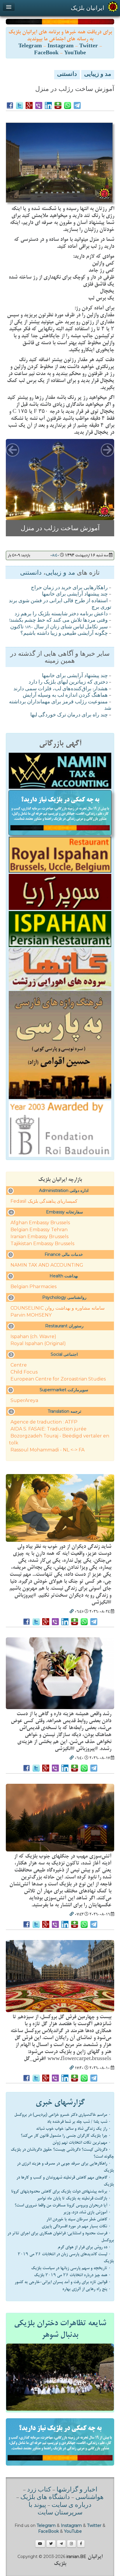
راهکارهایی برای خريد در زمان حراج (69, 589)
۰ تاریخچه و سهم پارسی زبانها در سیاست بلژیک (71, 2270)
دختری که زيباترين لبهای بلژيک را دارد (68, 684)
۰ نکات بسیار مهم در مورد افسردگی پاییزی (76, 2228)
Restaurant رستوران (64, 1327)
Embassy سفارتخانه (65, 1213)
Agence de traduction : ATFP (44, 1423)
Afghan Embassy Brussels (40, 1224)
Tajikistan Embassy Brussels (42, 1245)
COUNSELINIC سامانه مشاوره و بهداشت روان (58, 1309)
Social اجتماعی (64, 1356)
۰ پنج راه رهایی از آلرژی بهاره (87, 2290)
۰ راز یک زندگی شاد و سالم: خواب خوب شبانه (74, 2130)
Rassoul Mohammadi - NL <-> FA (47, 1451)
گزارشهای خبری (60, 2104)
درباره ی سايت (72, 2507)
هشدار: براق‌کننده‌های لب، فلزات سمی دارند (61, 691)
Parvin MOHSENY (31, 1316)
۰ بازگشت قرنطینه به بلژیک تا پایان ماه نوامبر (74, 2200)
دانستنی (67, 75)
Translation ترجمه (65, 1413)
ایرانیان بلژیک (88, 8)
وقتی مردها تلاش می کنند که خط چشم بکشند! (59, 622)
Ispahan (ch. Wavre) (33, 1338)
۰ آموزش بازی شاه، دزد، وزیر (87, 2214)
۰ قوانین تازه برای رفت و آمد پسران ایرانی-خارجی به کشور (63, 2283)
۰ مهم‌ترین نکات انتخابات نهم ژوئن (82, 2144)
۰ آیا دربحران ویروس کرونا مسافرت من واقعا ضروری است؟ (63, 2207)
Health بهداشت (64, 1277)
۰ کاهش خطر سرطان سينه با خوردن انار (79, 2221)
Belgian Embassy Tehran (39, 1231)
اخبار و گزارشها (77, 2491)
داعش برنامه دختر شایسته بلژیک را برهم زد (61, 616)
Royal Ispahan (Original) (38, 1345)
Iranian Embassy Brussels (39, 1238)
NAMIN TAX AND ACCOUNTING (47, 1267)
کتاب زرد (39, 2491)
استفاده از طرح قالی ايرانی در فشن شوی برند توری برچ (60, 606)
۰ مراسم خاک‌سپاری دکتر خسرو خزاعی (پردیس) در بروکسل (63, 2116)
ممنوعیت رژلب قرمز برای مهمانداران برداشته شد (60, 707)
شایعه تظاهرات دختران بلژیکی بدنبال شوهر (60, 2331)
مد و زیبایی (98, 75)
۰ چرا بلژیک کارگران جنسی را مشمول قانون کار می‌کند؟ (66, 2137)
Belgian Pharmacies (33, 1288)
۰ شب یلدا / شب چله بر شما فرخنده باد (79, 2123)
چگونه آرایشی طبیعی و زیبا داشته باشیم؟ (64, 635)
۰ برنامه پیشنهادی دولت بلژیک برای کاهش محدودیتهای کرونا (61, 2193)
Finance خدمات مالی (64, 1256)
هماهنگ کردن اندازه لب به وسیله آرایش (65, 697)
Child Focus (24, 1373)
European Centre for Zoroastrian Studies (58, 1380)
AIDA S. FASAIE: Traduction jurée (48, 1430)
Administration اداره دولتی (64, 1192)
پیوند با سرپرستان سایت (55, 2511)
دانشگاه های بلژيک (44, 2499)
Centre (19, 1366)
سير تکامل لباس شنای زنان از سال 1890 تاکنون (59, 629)
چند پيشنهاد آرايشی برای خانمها (75, 596)
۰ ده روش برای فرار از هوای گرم (84, 2249)
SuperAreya (24, 1402)
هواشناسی (90, 2499)
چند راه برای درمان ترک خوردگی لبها (69, 717)
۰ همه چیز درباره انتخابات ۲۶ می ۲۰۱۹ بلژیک (73, 2276)
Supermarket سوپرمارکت (64, 1391)
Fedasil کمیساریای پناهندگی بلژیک (44, 1203)
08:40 (55, 557)
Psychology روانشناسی (64, 1299)
